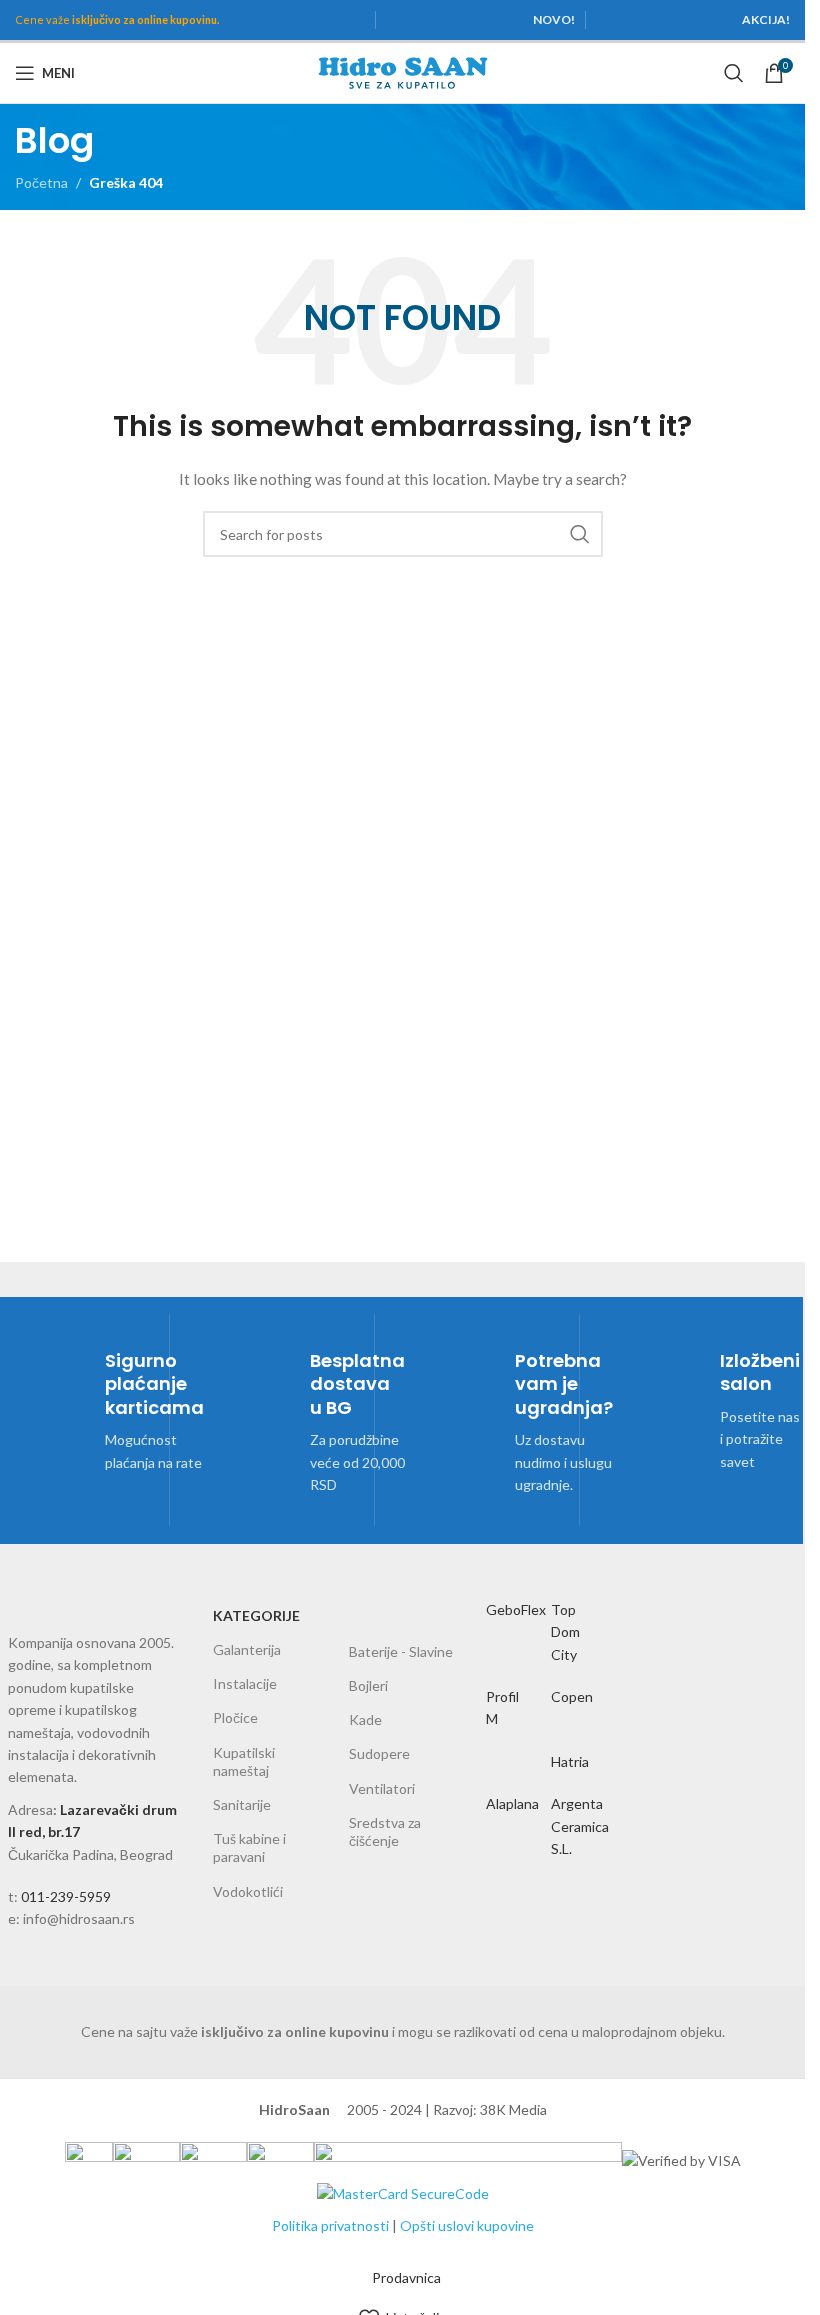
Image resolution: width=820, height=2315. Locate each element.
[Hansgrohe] (573, 1712)
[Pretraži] (734, 73)
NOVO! (554, 19)
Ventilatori (382, 1788)
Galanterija (247, 1649)
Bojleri (368, 1685)
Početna (41, 182)
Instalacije (245, 1683)
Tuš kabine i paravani (249, 1847)
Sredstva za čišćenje (385, 1831)
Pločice (235, 1717)
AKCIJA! (766, 19)
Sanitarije (242, 1804)
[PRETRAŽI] (580, 534)
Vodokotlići (248, 1891)
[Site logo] (403, 71)
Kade (365, 1719)
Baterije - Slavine (401, 1651)
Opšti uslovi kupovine (467, 2225)
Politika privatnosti (330, 2225)
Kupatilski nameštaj (244, 1761)
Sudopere (379, 1753)
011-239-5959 (66, 1896)
